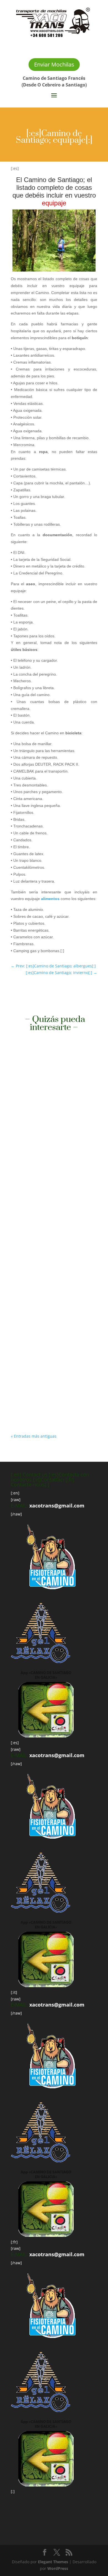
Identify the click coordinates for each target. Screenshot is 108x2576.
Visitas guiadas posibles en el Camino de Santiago (47, 1098)
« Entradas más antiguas (34, 1436)
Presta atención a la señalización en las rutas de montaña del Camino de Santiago (54, 1361)
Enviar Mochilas (54, 64)
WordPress (58, 2568)
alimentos (50, 899)
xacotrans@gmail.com (57, 1506)
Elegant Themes (53, 2562)
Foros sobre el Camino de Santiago (53, 1242)
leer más (24, 1153)
